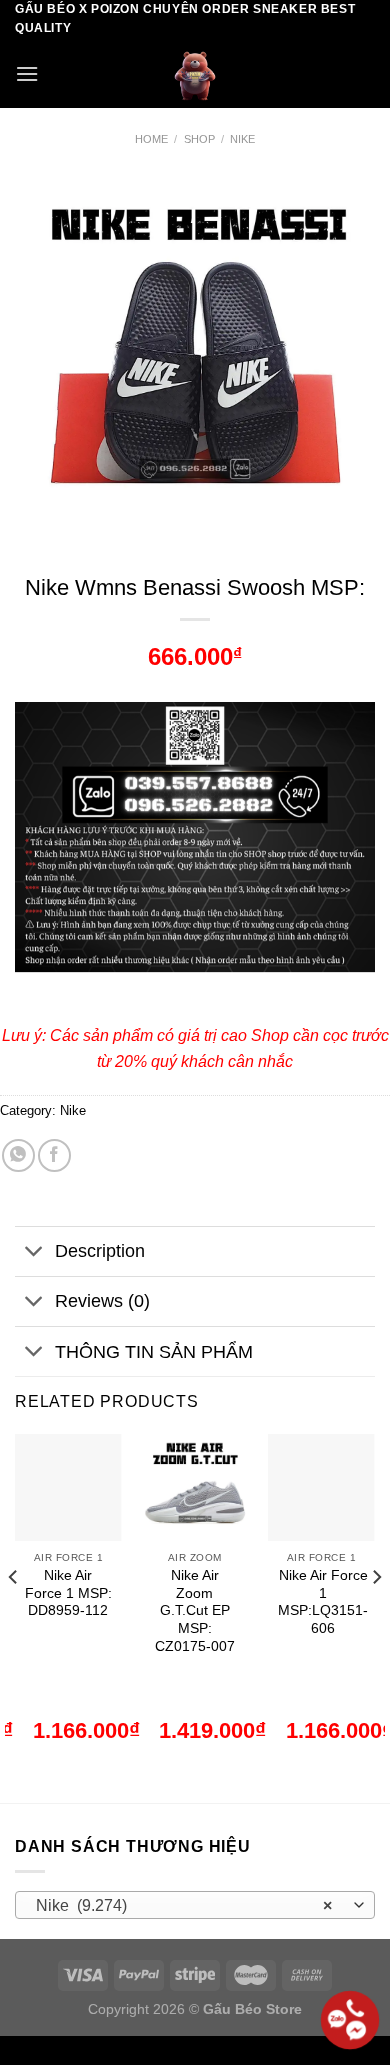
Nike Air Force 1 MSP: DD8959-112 (68, 1593)
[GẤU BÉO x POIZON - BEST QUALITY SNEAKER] (195, 73)
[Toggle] (34, 1253)
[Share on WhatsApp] (18, 1155)
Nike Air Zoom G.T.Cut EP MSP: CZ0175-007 (195, 1611)
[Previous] (14, 1616)
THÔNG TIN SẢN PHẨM (154, 1352)
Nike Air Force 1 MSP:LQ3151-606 (323, 1602)
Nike (242, 139)
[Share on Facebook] (54, 1155)
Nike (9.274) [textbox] (184, 1905)
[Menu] (27, 73)
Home (151, 139)
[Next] (376, 1616)
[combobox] (195, 1905)
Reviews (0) (102, 1301)
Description (100, 1251)
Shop (199, 139)
